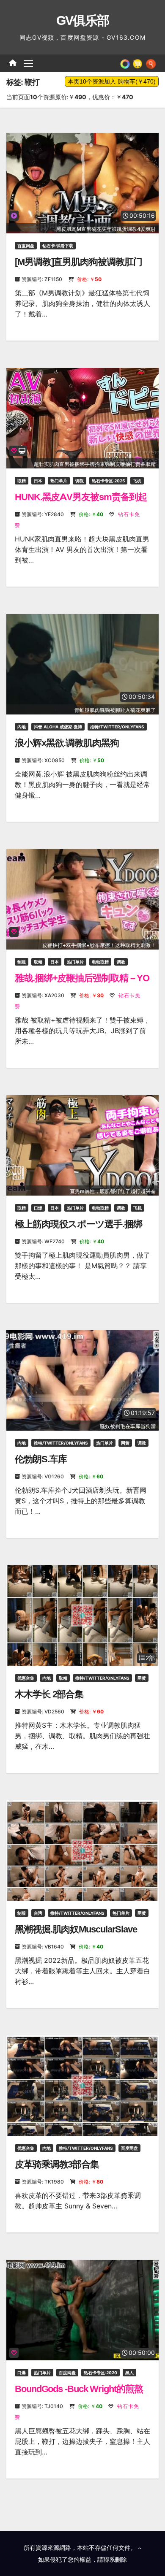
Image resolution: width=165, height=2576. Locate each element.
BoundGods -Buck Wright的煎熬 (79, 2389)
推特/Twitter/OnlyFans (117, 727)
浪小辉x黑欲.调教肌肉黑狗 (67, 743)
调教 (80, 481)
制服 (22, 962)
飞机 (137, 481)
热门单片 (59, 481)
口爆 (38, 1208)
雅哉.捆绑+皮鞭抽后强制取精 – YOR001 (82, 984)
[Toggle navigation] (28, 63)
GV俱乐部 (83, 20)
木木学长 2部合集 (49, 1694)
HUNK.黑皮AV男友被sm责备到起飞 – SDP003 (81, 502)
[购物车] (137, 63)
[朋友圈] (125, 63)
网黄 (125, 1443)
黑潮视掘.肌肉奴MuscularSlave (76, 1929)
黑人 (129, 2373)
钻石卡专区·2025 (108, 481)
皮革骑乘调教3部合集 (57, 2164)
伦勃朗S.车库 (41, 1459)
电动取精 (100, 962)
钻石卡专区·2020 (100, 2373)
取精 (22, 481)
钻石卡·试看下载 (58, 246)
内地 (22, 727)
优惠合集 (26, 1678)
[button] (151, 63)
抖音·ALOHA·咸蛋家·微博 (58, 727)
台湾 (38, 1913)
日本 (38, 481)
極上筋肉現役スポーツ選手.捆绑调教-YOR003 (78, 1230)
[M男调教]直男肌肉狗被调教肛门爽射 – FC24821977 (78, 267)
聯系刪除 (115, 2559)
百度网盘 (26, 246)
